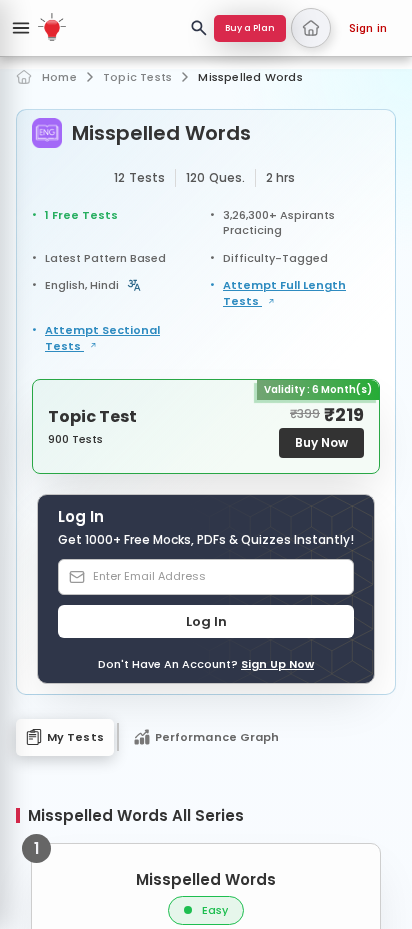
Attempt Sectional (102, 338)
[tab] (65, 737)
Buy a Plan (250, 28)
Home (59, 77)
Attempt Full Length (284, 293)
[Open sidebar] (21, 28)
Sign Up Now (277, 664)
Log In (206, 621)
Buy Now (321, 442)
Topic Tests (137, 77)
